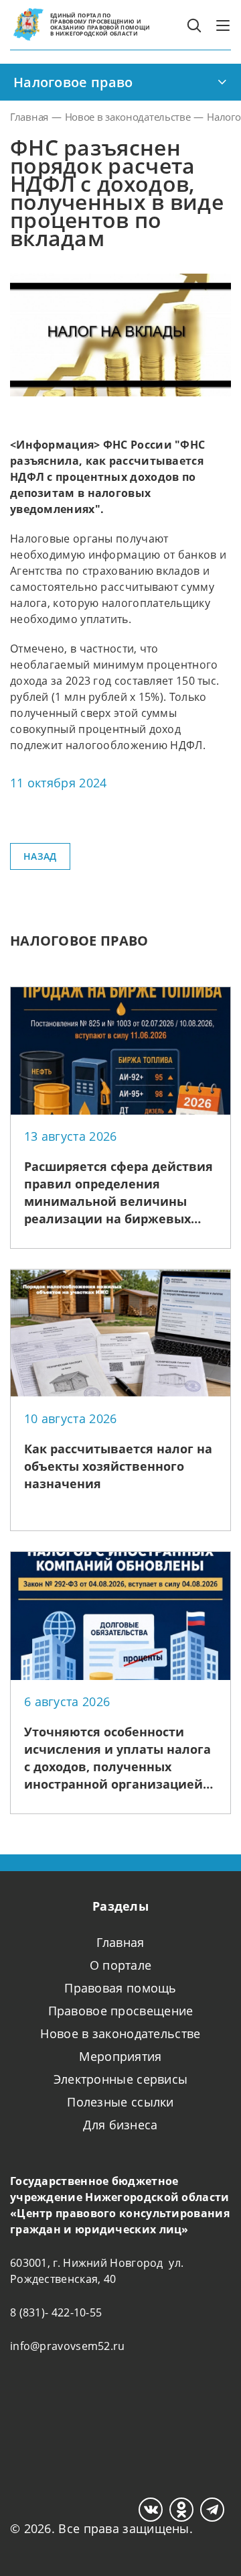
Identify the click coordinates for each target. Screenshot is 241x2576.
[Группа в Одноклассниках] (181, 2510)
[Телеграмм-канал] (212, 2510)
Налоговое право (73, 82)
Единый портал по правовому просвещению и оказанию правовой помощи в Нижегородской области (100, 24)
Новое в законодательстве (120, 2033)
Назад (40, 856)
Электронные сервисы (121, 2079)
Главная (120, 1942)
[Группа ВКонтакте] (151, 2510)
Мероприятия (120, 2056)
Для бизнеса (120, 2125)
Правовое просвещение (121, 2011)
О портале (121, 1965)
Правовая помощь (120, 1988)
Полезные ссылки (120, 2102)
